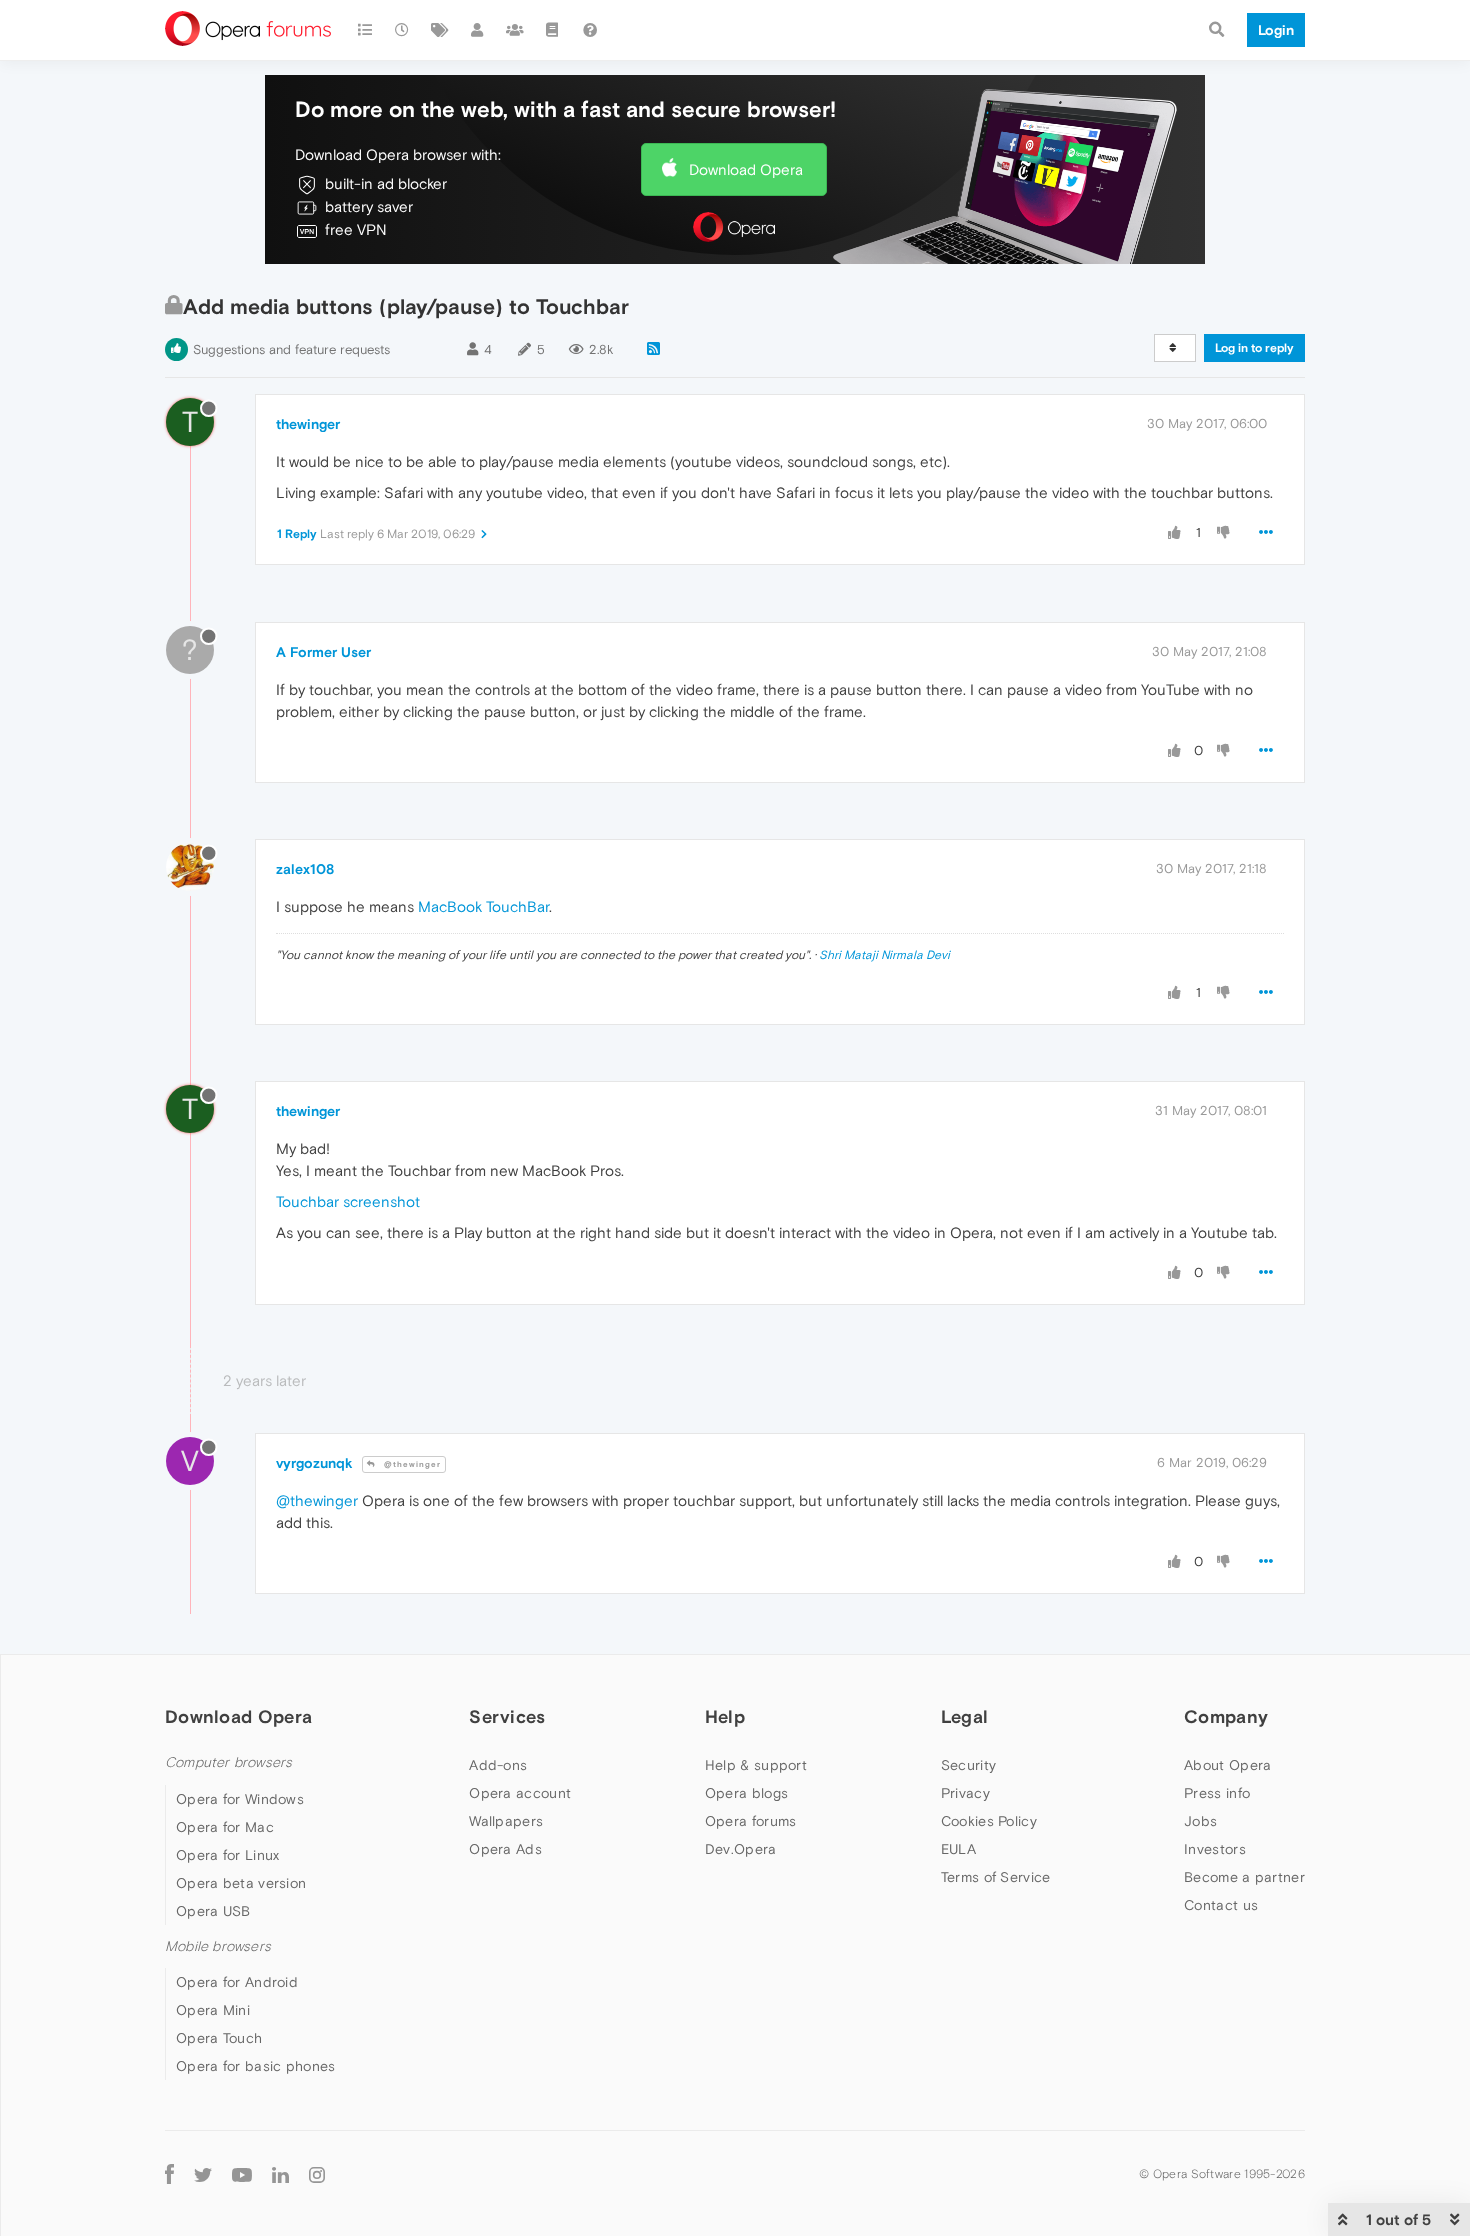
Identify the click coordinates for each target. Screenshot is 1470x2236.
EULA (958, 1849)
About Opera (1227, 1765)
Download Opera (746, 169)
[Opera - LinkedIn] (280, 2173)
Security (968, 1765)
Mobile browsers (218, 1946)
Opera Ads (505, 1849)
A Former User (323, 652)
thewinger (308, 424)
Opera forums (751, 1821)
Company (1226, 1716)
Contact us (1221, 1905)
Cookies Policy (989, 1821)
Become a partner (1244, 1877)
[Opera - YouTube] (242, 2173)
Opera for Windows (240, 1799)
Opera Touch (219, 2038)
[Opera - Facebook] (169, 2173)
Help (725, 1716)
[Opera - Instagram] (317, 2173)
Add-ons (498, 1765)
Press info (1217, 1793)
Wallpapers (506, 1821)
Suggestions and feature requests (291, 349)
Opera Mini (213, 2010)
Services (507, 1716)
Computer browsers (228, 1762)
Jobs (1200, 1821)
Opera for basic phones (256, 2066)
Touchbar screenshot (348, 1201)
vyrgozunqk (314, 1463)
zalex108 (305, 869)
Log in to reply (1254, 348)
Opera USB (213, 1911)
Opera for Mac (225, 1827)
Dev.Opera (741, 1849)
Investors (1215, 1849)
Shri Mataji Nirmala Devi (884, 955)
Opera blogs (746, 1793)
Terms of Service (996, 1877)
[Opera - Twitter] (203, 2173)
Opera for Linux (228, 1855)
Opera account (520, 1793)
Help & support (756, 1765)
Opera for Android (237, 1982)
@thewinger (411, 1464)
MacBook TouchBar (483, 906)
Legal (965, 1716)
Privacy (965, 1793)
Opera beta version (241, 1883)
